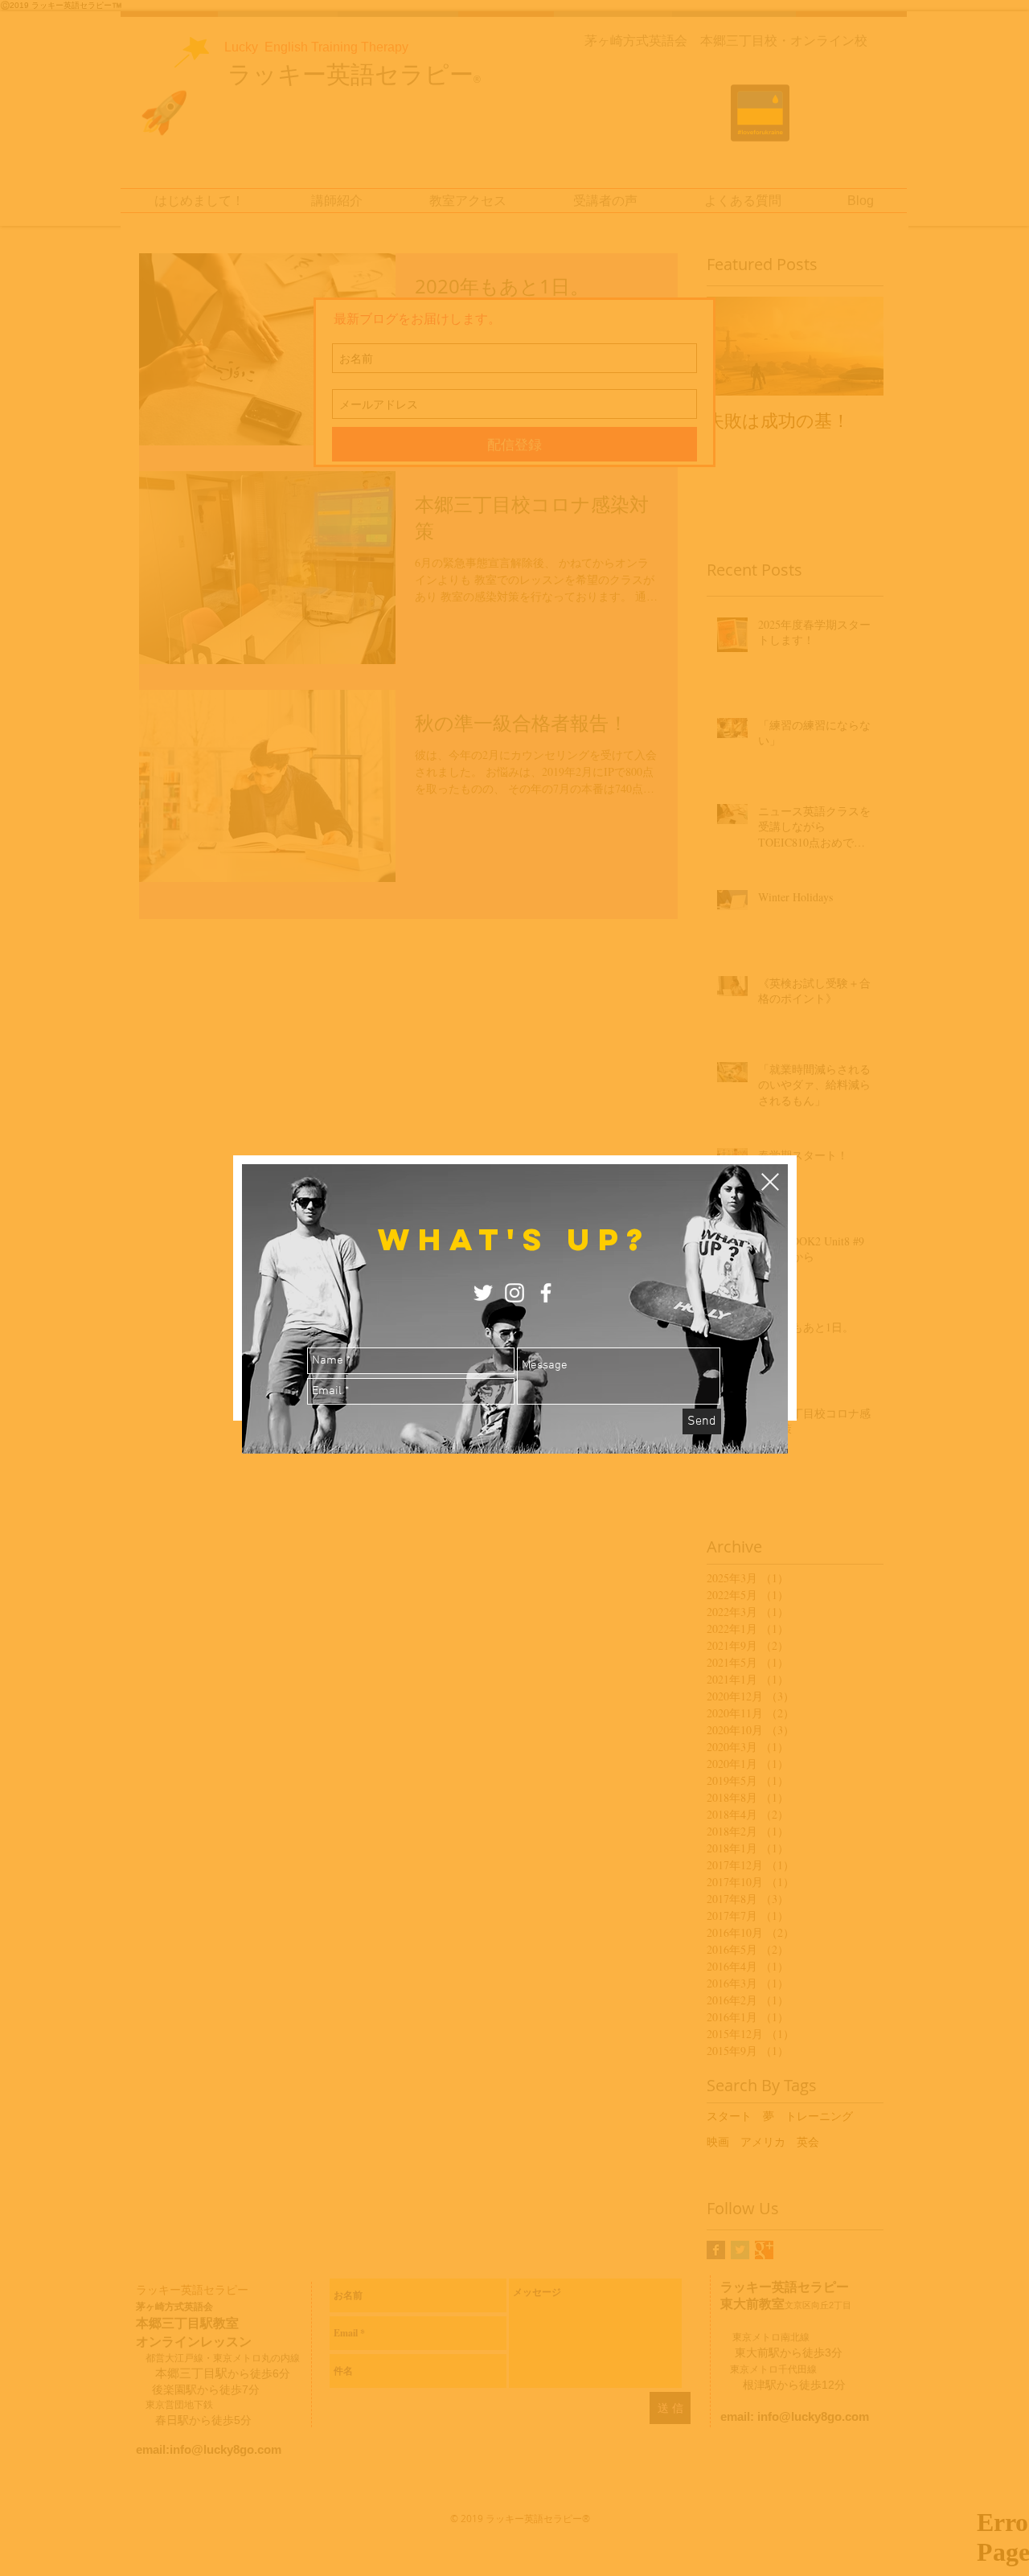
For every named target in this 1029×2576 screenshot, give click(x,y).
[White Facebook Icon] (546, 1293)
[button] (770, 1182)
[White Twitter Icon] (483, 1293)
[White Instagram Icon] (514, 1293)
